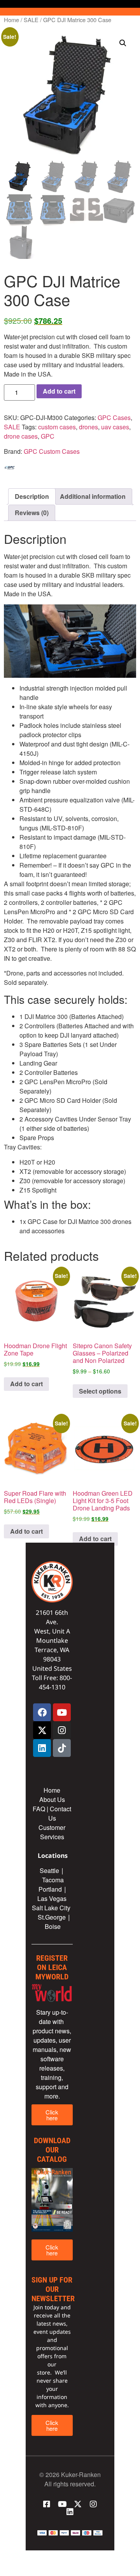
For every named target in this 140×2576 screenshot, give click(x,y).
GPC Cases (114, 417)
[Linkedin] (42, 1748)
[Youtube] (62, 1712)
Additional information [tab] (93, 496)
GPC (48, 436)
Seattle (49, 1870)
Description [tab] (32, 496)
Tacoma (53, 1880)
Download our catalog (52, 2150)
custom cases (57, 427)
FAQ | (41, 1809)
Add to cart (59, 391)
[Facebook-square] (47, 2504)
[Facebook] (42, 1712)
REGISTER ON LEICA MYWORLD (52, 1967)
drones (88, 427)
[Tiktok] (62, 1748)
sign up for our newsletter (53, 2289)
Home (11, 20)
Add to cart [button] (26, 1384)
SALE (31, 20)
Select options (100, 1391)
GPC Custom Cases (52, 451)
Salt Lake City (51, 1908)
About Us (52, 1799)
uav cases (115, 427)
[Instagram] (62, 1730)
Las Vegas (53, 1898)
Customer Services (52, 1832)
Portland (50, 1889)
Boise (53, 1926)
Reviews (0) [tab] (32, 513)
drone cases (21, 436)
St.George (52, 1917)
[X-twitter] (42, 1730)
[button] (123, 43)
